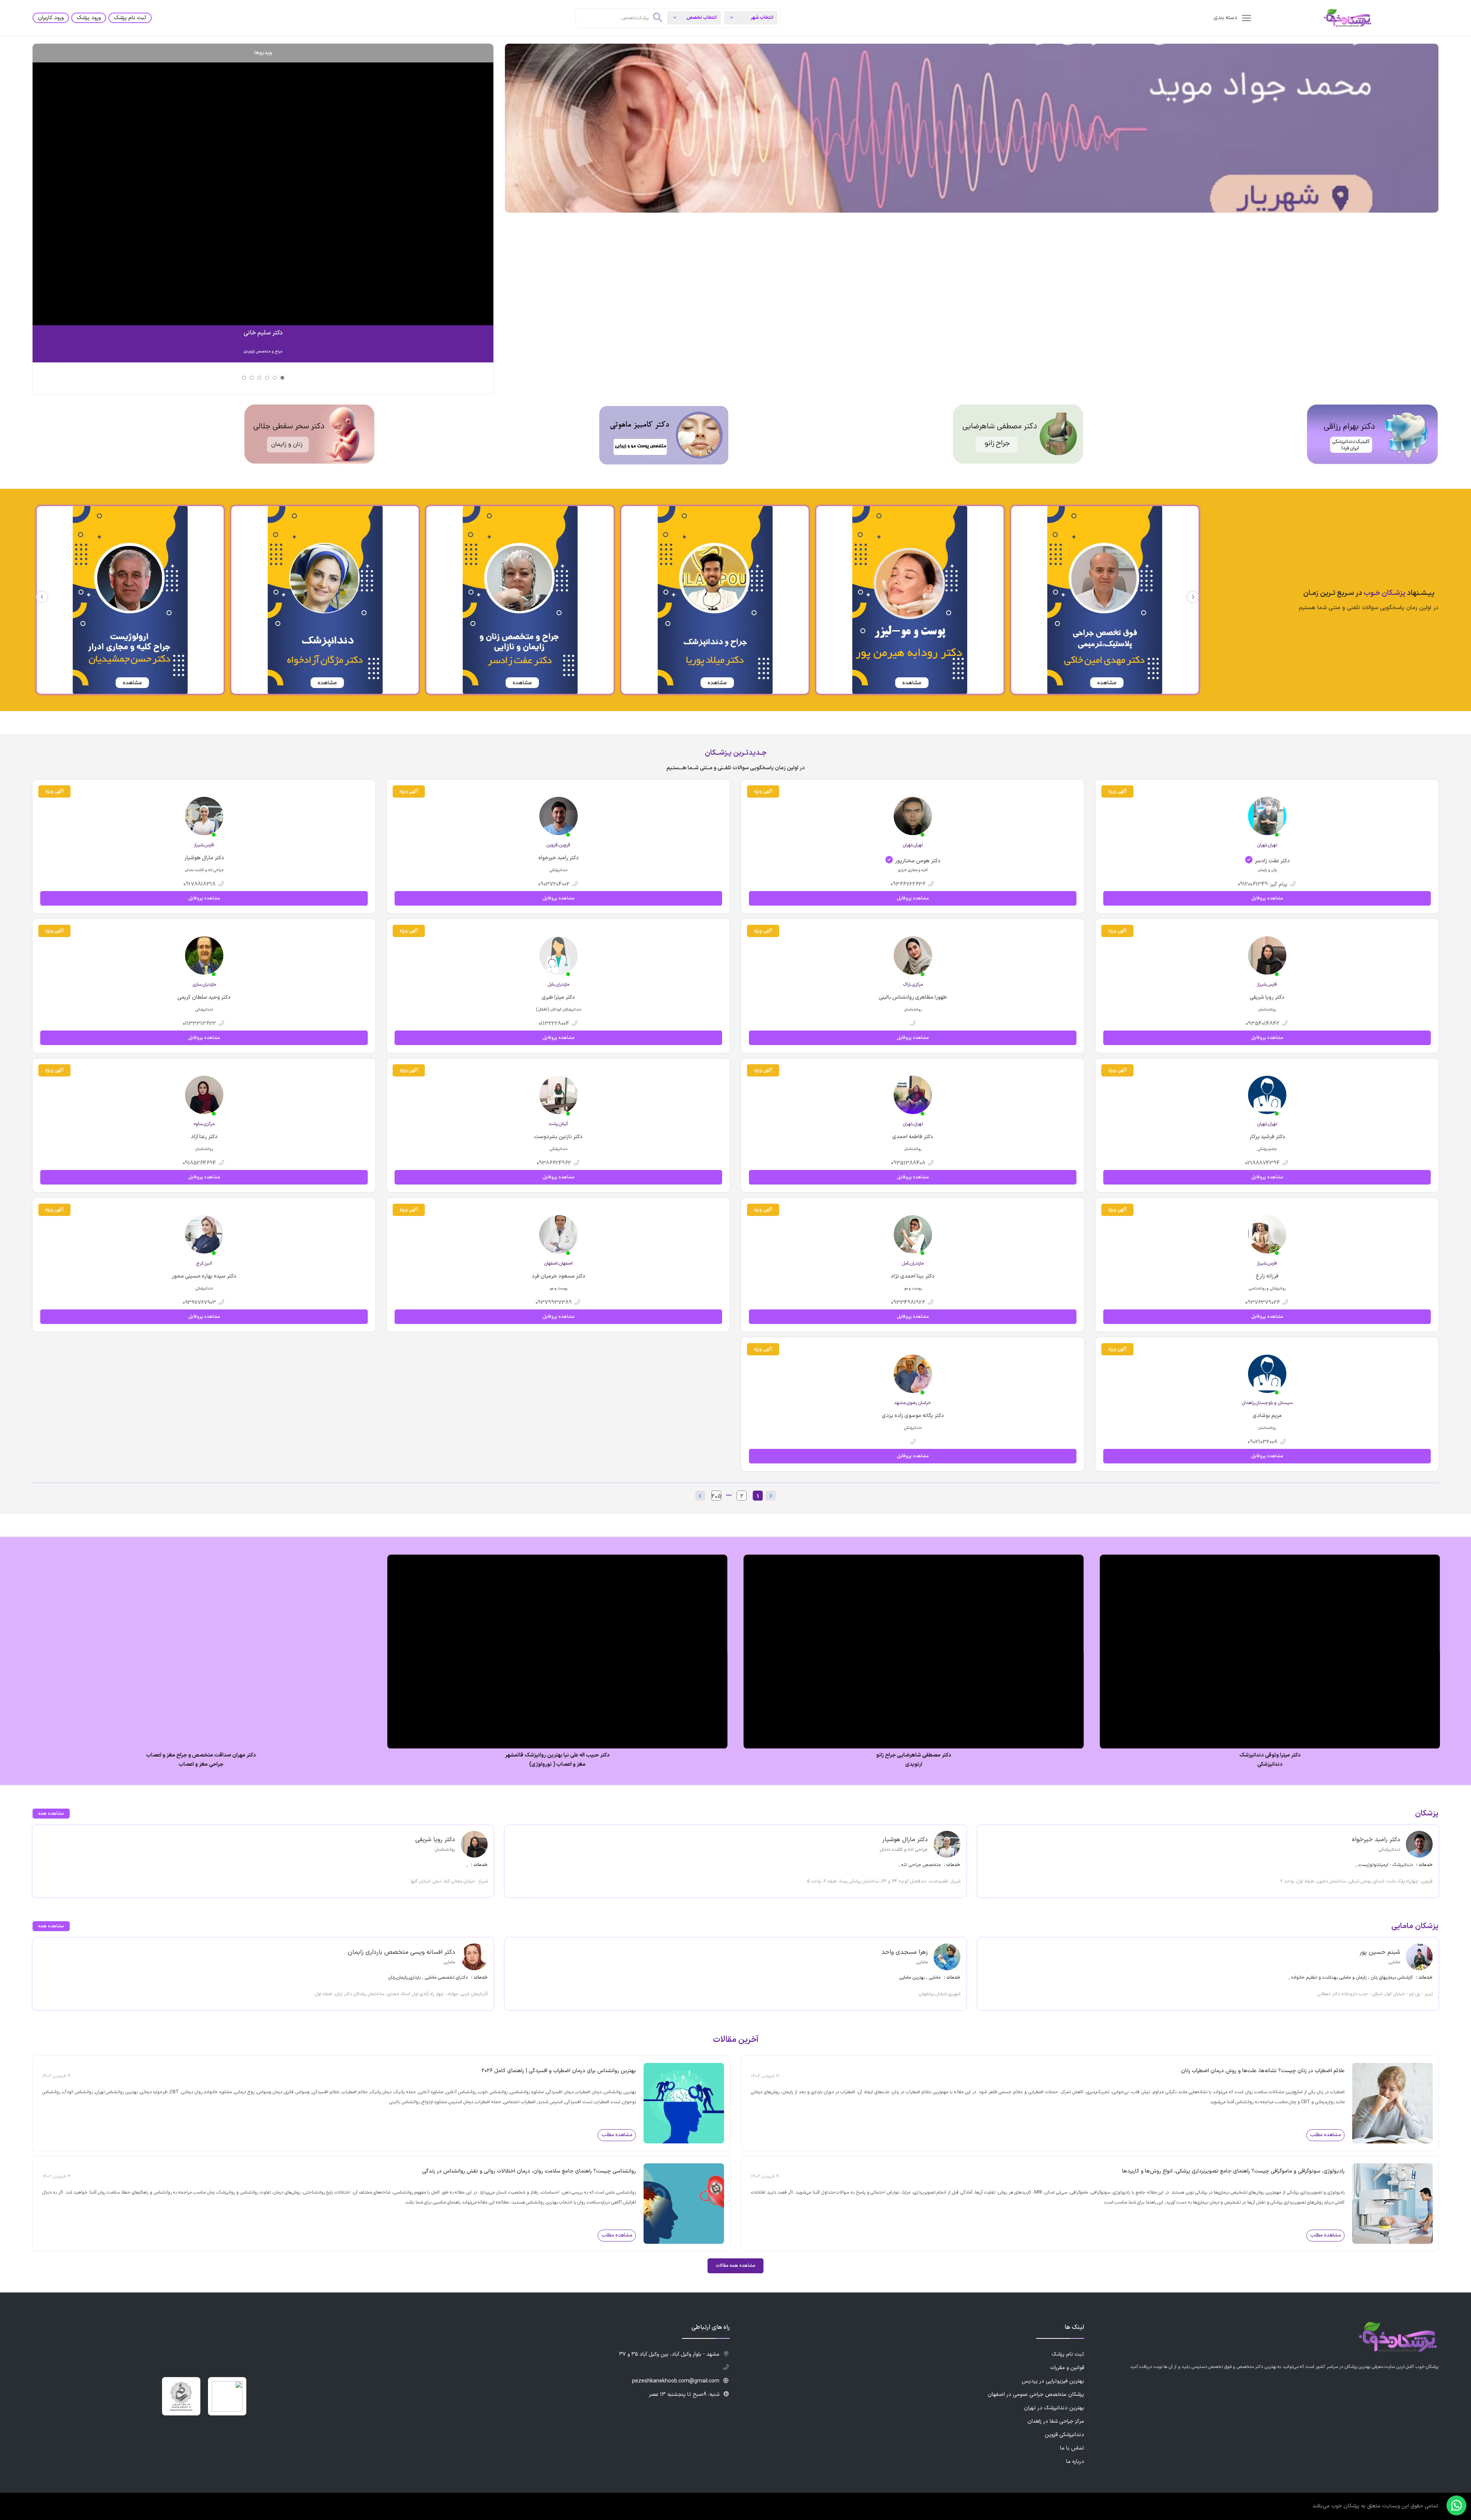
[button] (42, 597)
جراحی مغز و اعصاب (201, 1765)
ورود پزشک (89, 18)
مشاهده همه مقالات (735, 2266)
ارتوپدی (914, 1765)
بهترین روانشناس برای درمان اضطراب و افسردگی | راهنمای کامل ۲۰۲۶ (559, 2071)
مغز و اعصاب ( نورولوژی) (558, 1765)
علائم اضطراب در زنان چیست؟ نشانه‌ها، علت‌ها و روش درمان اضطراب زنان (1263, 2071)
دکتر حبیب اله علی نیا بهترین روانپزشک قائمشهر (558, 1755)
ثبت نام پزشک (130, 18)
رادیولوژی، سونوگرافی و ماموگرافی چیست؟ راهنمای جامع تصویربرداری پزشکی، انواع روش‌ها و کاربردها (1233, 2171)
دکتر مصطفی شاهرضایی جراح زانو (914, 1755)
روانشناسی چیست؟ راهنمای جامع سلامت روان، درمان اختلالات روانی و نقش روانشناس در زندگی (529, 2171)
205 (716, 1496)
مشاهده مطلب (1326, 2135)
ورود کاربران (51, 18)
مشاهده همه (51, 1814)
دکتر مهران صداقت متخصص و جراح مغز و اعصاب (201, 1755)
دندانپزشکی (1270, 1765)
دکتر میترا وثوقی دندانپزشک (1270, 1755)
